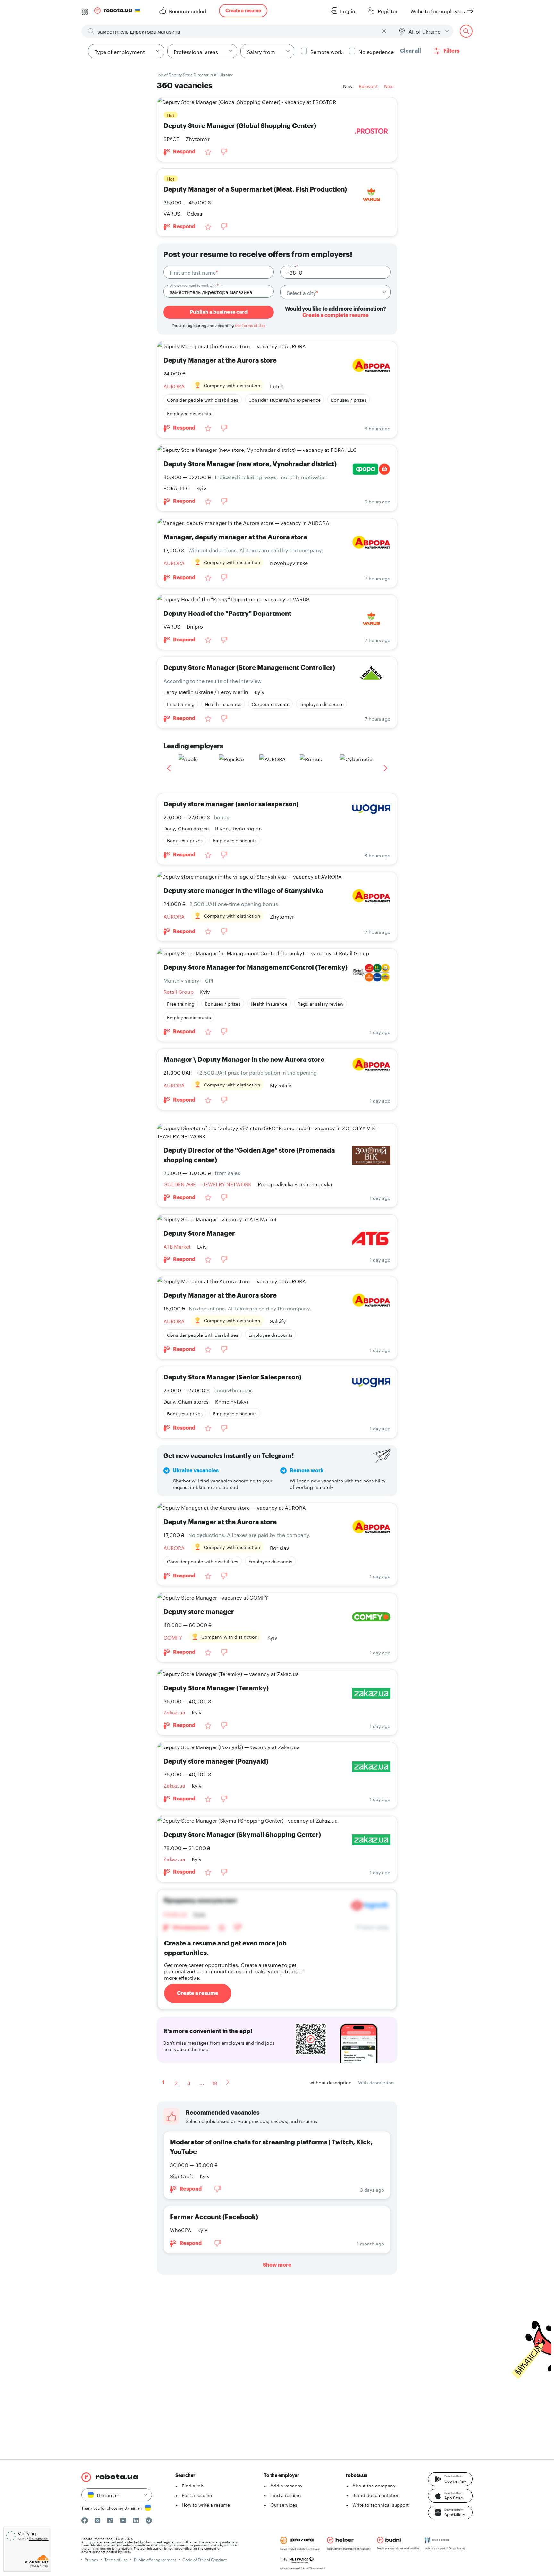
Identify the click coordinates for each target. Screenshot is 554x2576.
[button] (450, 2479)
